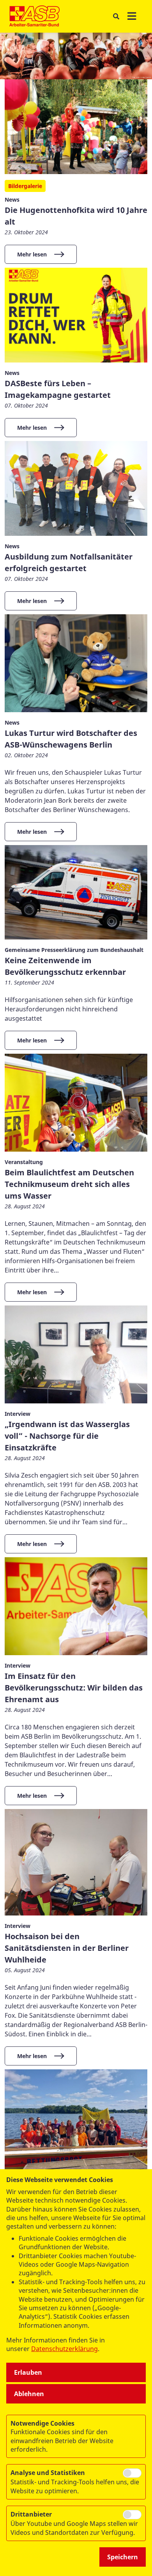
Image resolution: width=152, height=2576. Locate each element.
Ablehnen (29, 2394)
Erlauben (28, 2372)
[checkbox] (132, 2473)
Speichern (123, 2557)
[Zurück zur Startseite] (34, 16)
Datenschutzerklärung (65, 2349)
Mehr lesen (32, 254)
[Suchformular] (116, 17)
